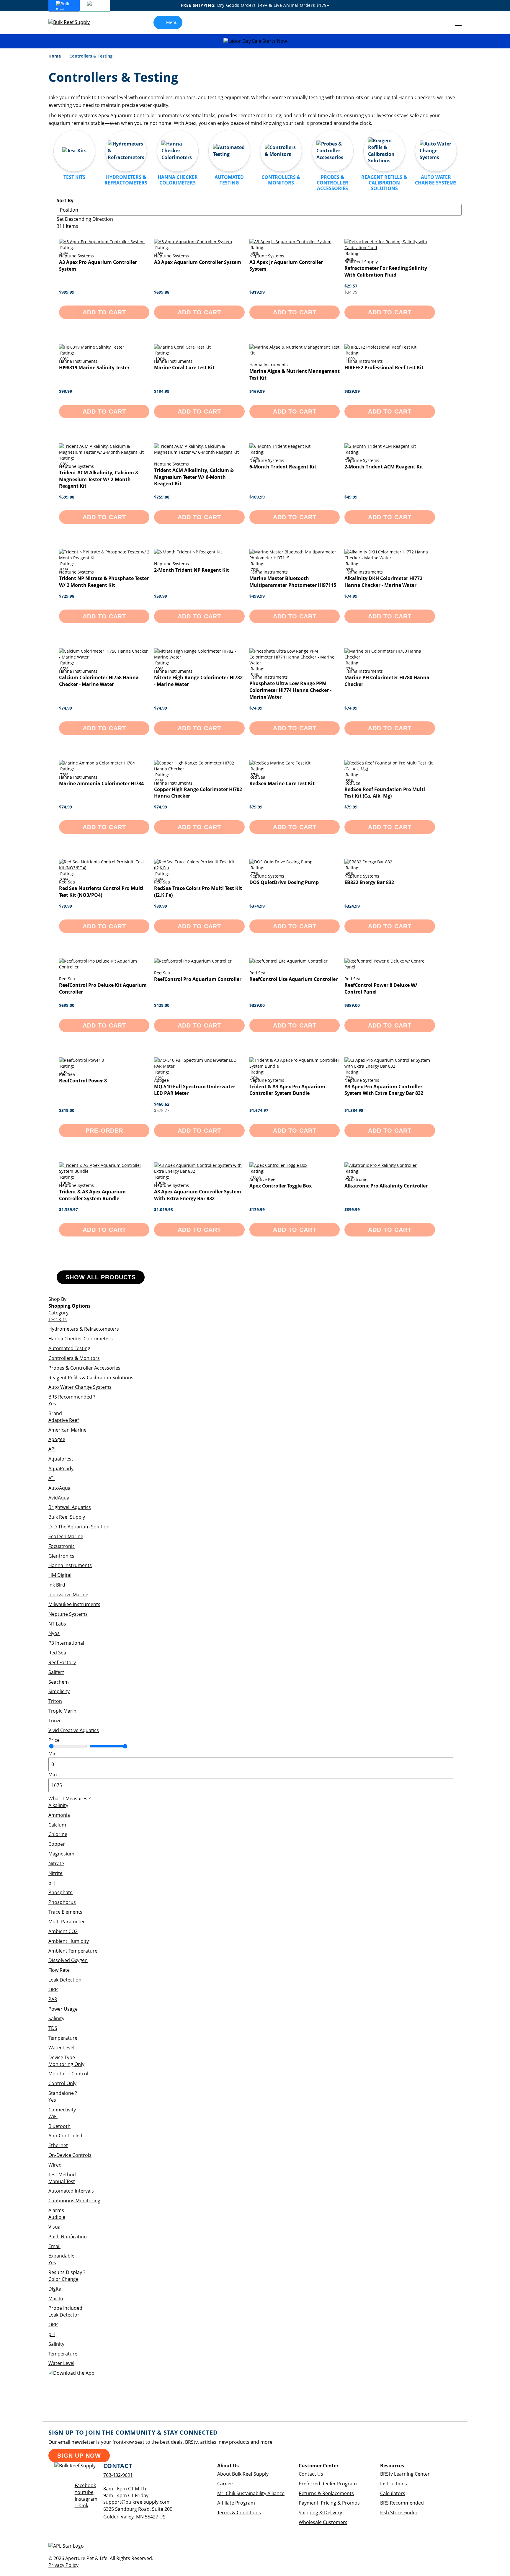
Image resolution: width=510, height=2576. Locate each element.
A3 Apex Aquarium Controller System (198, 262)
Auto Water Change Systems (80, 1387)
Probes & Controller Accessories (84, 1368)
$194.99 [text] (162, 391)
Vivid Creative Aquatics (74, 1730)
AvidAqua (59, 1498)
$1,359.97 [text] (68, 1209)
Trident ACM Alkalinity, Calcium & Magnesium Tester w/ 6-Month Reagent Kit (194, 477)
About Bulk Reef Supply (243, 2474)
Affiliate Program (236, 2503)
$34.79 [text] (351, 292)
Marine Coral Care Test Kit (184, 367)
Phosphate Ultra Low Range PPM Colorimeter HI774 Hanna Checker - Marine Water (290, 690)
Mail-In (56, 2299)
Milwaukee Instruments (74, 1604)
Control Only (62, 2083)
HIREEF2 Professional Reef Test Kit (384, 367)
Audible (57, 2217)
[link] (445, 22)
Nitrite (55, 1873)
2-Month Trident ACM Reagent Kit (384, 467)
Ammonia (59, 1815)
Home (55, 56)
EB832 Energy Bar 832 (369, 882)
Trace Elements (65, 1912)
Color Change (63, 2279)
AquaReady (61, 1469)
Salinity (56, 2018)
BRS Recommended (402, 2503)
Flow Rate (59, 1970)
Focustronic (62, 1546)
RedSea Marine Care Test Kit (282, 783)
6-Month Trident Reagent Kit (283, 467)
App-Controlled (65, 2136)
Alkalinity (58, 1805)
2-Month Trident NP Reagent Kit (192, 570)
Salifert (56, 1672)
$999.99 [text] (67, 292)
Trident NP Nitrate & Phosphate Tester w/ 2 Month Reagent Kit (104, 582)
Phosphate (61, 1892)
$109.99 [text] (257, 497)
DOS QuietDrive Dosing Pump (284, 882)
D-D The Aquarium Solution (79, 1527)
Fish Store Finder (399, 2513)
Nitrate (56, 1863)
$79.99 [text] (256, 807)
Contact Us (311, 2474)
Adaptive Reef (64, 1420)
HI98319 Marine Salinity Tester (94, 367)
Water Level (61, 2048)
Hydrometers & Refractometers (84, 1329)
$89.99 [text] (161, 906)
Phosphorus (62, 1902)
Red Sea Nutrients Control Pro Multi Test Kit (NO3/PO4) (101, 892)
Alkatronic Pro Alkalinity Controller (386, 1186)
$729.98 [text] (67, 596)
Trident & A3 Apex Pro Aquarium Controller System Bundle (287, 1090)
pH (52, 1883)
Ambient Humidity (69, 1941)
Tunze (55, 1721)
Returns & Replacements (326, 2493)
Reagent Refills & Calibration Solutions (91, 1378)
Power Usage (63, 2009)
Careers (226, 2484)
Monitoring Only (66, 2064)
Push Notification (68, 2237)
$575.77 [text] (162, 1110)
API (52, 1449)
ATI (52, 1478)
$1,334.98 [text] (354, 1110)
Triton (55, 1701)
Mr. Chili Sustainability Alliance (251, 2493)
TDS (53, 2028)
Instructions (394, 2484)
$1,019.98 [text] (164, 1209)
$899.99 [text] (352, 1209)
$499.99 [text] (257, 596)
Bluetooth (59, 2126)
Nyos (54, 1633)
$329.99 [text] (352, 391)
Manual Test (62, 2181)
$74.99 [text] (351, 596)
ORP (53, 1989)
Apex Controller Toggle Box (281, 1186)
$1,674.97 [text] (259, 1110)
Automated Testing (69, 1348)
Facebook (85, 2485)
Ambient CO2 (63, 1931)
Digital (55, 2289)
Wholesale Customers (323, 2522)
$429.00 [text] (162, 1005)
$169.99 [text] (257, 391)
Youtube (84, 2492)
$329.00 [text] (257, 1005)
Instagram (86, 2499)
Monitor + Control (68, 2074)
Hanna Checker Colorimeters (81, 1339)
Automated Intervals (71, 2191)
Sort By (65, 200)
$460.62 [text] (162, 1104)
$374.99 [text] (257, 906)
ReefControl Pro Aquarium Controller (198, 979)
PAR (53, 1999)
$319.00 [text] (67, 1110)
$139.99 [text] (257, 1209)
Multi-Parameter (67, 1922)
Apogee (57, 1439)
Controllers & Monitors (74, 1358)
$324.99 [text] (352, 906)
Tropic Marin (62, 1711)
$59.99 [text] (161, 596)
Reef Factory (62, 1662)
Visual (55, 2227)
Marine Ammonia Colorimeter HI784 (101, 783)
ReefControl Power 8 (83, 1081)
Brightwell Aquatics (70, 1507)
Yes (52, 1404)
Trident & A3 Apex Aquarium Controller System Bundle (92, 1195)
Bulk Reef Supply (67, 1517)
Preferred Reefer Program (328, 2484)
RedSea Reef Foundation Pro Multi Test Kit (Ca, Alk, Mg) (385, 793)
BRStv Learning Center (405, 2474)
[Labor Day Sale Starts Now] (255, 41)
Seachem (59, 1682)
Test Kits (58, 1319)
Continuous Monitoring (74, 2201)
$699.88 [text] (162, 292)
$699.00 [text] (67, 1005)
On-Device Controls (70, 2155)
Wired (55, 2165)
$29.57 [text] (351, 286)
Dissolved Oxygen (68, 1960)
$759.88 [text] (162, 497)
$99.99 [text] (66, 391)
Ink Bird (57, 1585)
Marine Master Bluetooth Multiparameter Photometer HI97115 (293, 582)
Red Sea (57, 1653)
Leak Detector (64, 2315)
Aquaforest (61, 1459)
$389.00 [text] (352, 1005)
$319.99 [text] (257, 292)
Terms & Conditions (239, 2513)
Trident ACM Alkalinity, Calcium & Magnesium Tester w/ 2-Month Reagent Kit (99, 479)
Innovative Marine (68, 1595)
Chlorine (58, 1834)
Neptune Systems (68, 1614)
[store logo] (73, 22)
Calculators (393, 2493)
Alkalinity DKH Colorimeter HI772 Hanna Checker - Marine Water (383, 582)
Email (54, 2246)
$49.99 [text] (351, 497)
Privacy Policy (63, 2565)
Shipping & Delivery (320, 2513)
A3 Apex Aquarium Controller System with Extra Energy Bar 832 (198, 1195)
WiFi (53, 2116)
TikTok (81, 2505)
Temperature (63, 2038)
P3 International (66, 1643)
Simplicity (59, 1691)
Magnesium (61, 1854)
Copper (57, 1844)
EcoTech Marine (66, 1536)
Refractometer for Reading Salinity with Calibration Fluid (386, 271)
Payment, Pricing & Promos (329, 2503)
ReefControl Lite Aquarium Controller (294, 979)
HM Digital (60, 1575)
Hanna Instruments (70, 1565)
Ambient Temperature (73, 1951)
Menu (172, 22)
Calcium (57, 1825)
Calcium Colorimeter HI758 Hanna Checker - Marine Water (99, 681)
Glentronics (61, 1556)
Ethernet (58, 2145)
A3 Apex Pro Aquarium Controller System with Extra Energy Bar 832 (384, 1090)
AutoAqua (59, 1488)
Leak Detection (65, 1980)
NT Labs (57, 1624)
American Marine (67, 1430)
